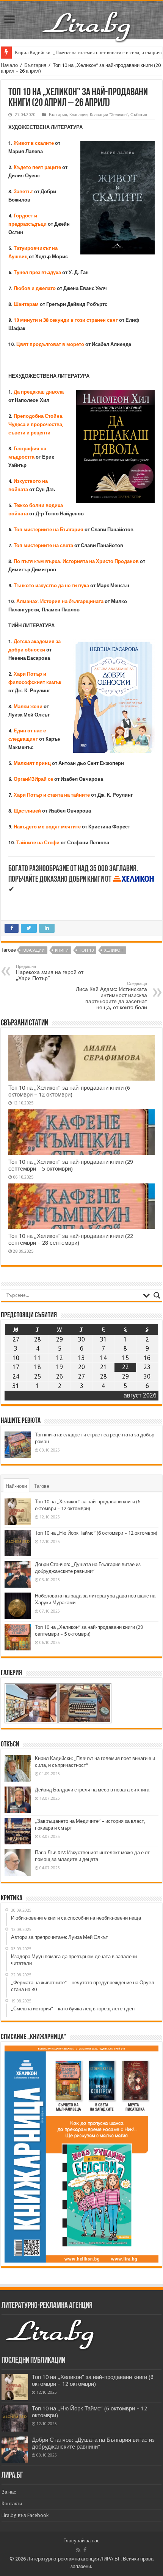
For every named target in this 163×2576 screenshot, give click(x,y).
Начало (9, 65)
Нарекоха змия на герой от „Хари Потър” (50, 973)
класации (34, 950)
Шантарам (26, 304)
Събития (139, 115)
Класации (78, 115)
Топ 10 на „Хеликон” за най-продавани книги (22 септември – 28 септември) (71, 1239)
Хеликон (114, 950)
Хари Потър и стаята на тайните (52, 795)
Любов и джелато (35, 288)
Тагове (42, 1486)
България (35, 65)
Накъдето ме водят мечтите (47, 827)
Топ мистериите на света (43, 545)
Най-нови (16, 1486)
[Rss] (78, 2550)
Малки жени (29, 706)
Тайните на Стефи (38, 843)
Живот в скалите (34, 143)
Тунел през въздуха (38, 272)
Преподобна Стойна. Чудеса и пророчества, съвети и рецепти (36, 424)
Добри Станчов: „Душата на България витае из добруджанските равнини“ (93, 2443)
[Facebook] (85, 2550)
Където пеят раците (37, 167)
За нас (9, 2492)
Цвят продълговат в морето (51, 344)
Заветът (23, 192)
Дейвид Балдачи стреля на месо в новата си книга (92, 1790)
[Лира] (87, 19)
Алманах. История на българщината (60, 601)
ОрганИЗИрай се (34, 779)
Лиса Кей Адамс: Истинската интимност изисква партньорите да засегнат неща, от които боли (111, 996)
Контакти (12, 2504)
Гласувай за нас (81, 2541)
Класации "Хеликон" (109, 115)
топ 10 (86, 950)
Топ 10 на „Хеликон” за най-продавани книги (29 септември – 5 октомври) (71, 1165)
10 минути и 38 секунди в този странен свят (66, 320)
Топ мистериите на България (49, 530)
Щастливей (27, 811)
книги (62, 950)
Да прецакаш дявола (39, 392)
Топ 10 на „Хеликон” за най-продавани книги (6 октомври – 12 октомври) (69, 1091)
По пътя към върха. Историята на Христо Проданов (76, 561)
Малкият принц (32, 763)
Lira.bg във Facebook (25, 2515)
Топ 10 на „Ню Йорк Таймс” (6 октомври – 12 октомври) (96, 1533)
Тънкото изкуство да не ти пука (52, 585)
